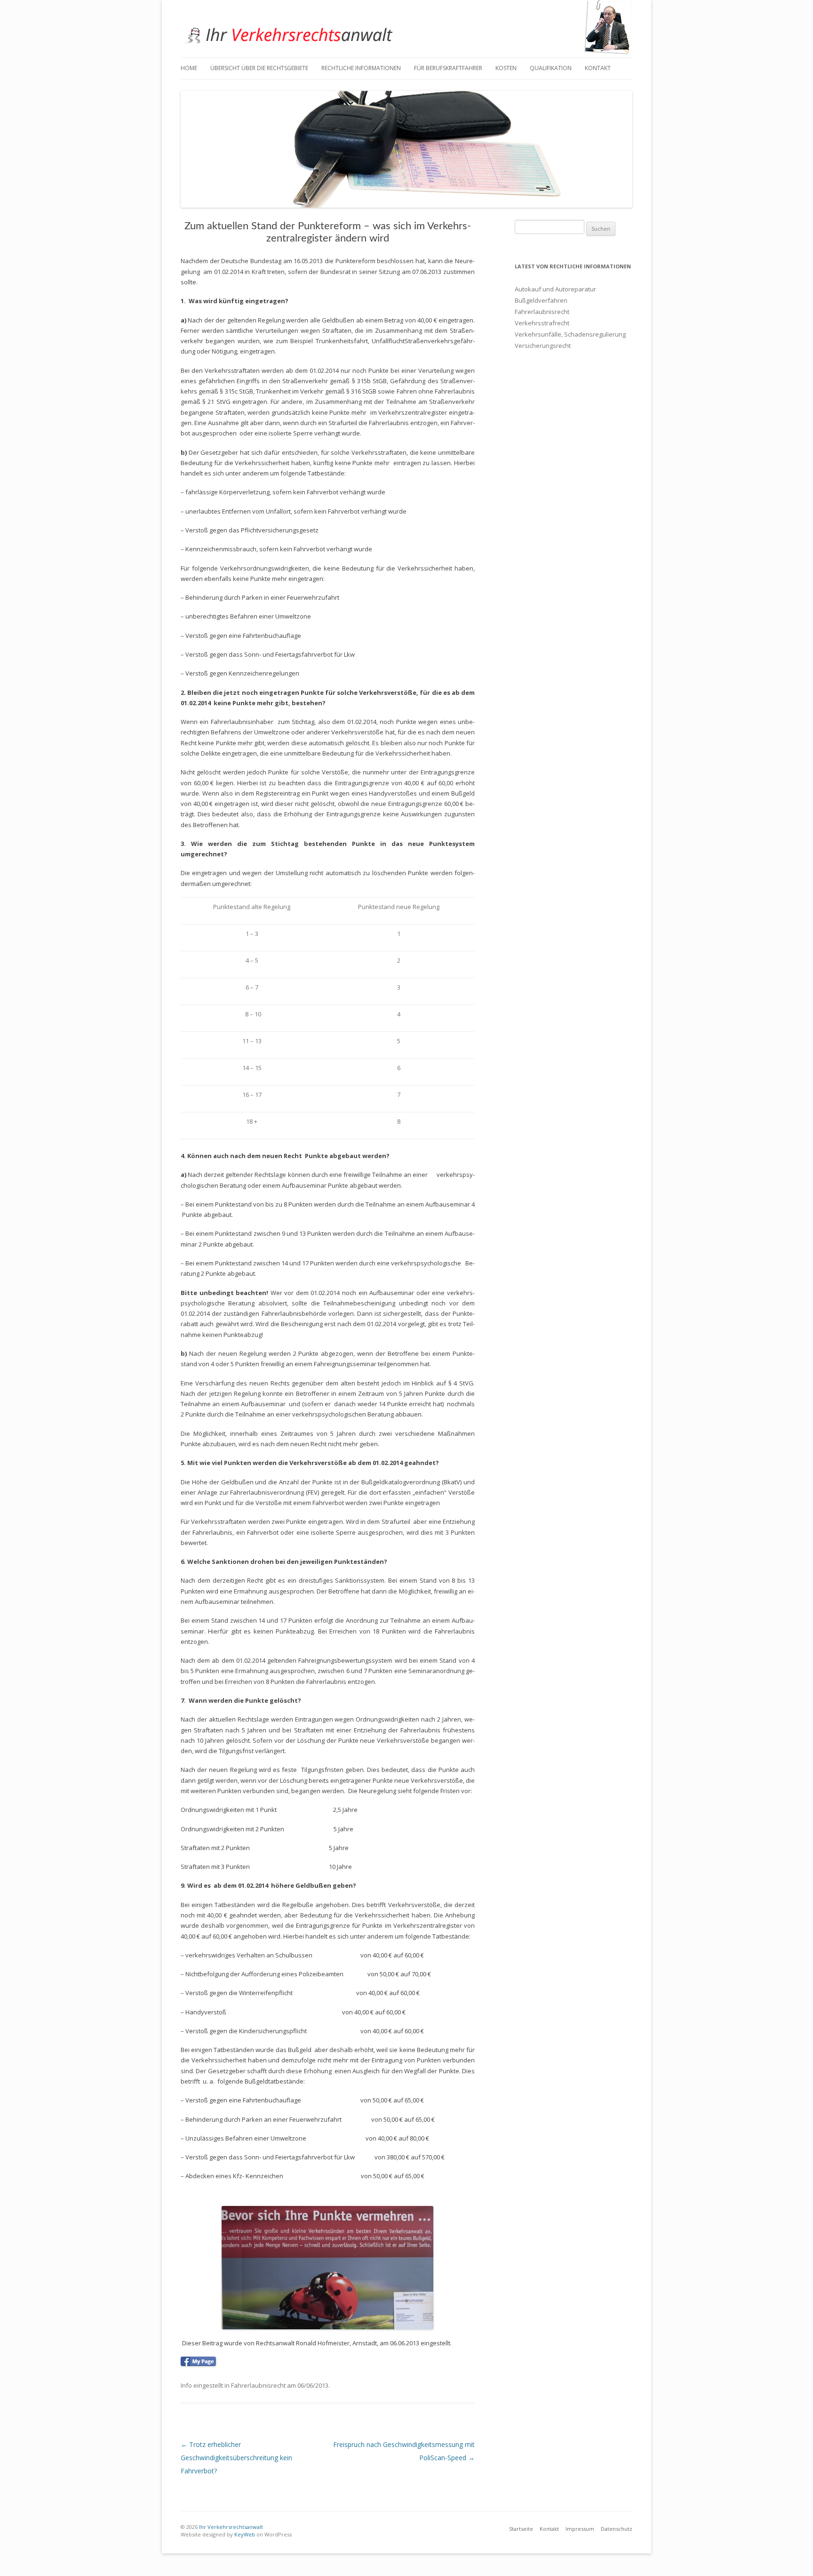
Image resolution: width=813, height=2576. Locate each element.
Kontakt (598, 68)
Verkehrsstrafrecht (542, 323)
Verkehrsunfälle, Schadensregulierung (570, 334)
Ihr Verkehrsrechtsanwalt (230, 2527)
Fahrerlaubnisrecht (258, 2385)
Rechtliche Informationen (361, 68)
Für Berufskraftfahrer (448, 68)
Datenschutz (617, 2529)
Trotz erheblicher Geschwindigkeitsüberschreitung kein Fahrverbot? (236, 2458)
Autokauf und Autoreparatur (555, 289)
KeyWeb (244, 2534)
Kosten (506, 68)
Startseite (521, 2529)
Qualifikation (551, 68)
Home (189, 68)
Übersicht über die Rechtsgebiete (259, 68)
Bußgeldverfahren (541, 300)
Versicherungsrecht (543, 346)
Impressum (580, 2529)
